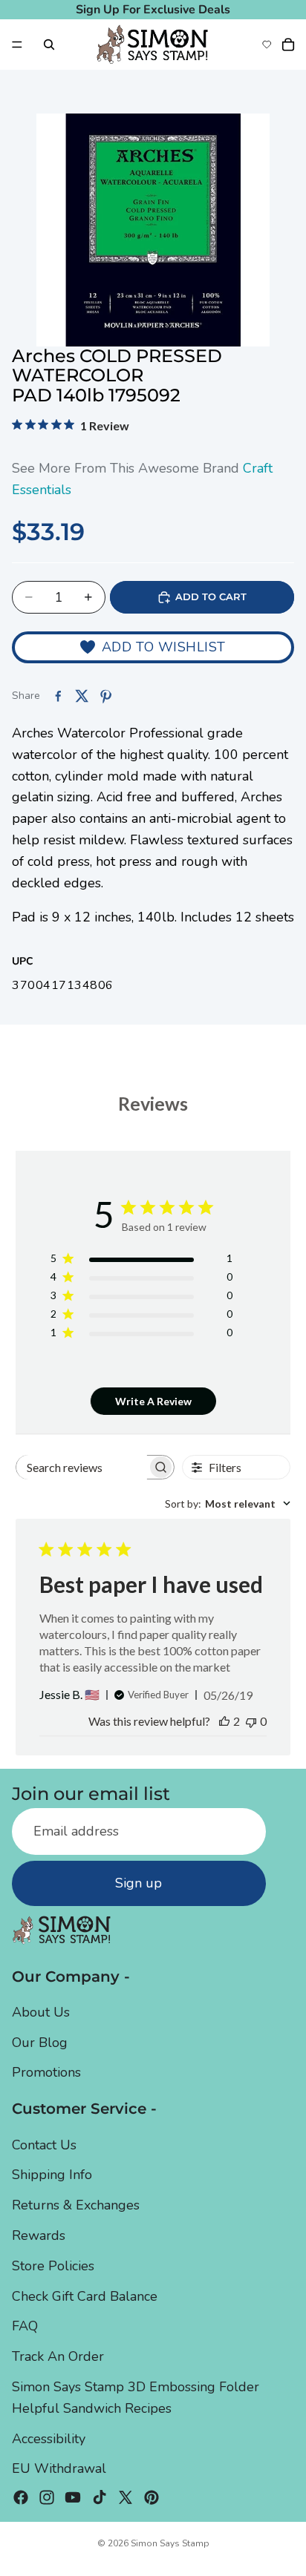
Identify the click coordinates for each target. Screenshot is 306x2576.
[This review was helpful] (224, 1721)
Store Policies (53, 2266)
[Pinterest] (152, 2497)
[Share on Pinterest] (105, 696)
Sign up (139, 1883)
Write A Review (153, 1401)
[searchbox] (82, 1467)
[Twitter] (126, 2497)
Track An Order (58, 2356)
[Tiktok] (100, 2497)
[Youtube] (73, 2497)
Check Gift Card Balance (85, 2296)
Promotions (46, 2073)
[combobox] (228, 1504)
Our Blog (40, 2043)
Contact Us (44, 2145)
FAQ (25, 2326)
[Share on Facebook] (58, 696)
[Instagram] (47, 2497)
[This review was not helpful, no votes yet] (251, 1721)
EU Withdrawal (59, 2468)
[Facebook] (21, 2497)
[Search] (49, 45)
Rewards (39, 2235)
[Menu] (17, 45)
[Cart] (288, 45)
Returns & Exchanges (76, 2205)
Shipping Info (52, 2175)
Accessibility (49, 2439)
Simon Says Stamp (170, 2543)
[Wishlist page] (267, 45)
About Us (41, 2012)
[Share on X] (82, 696)
